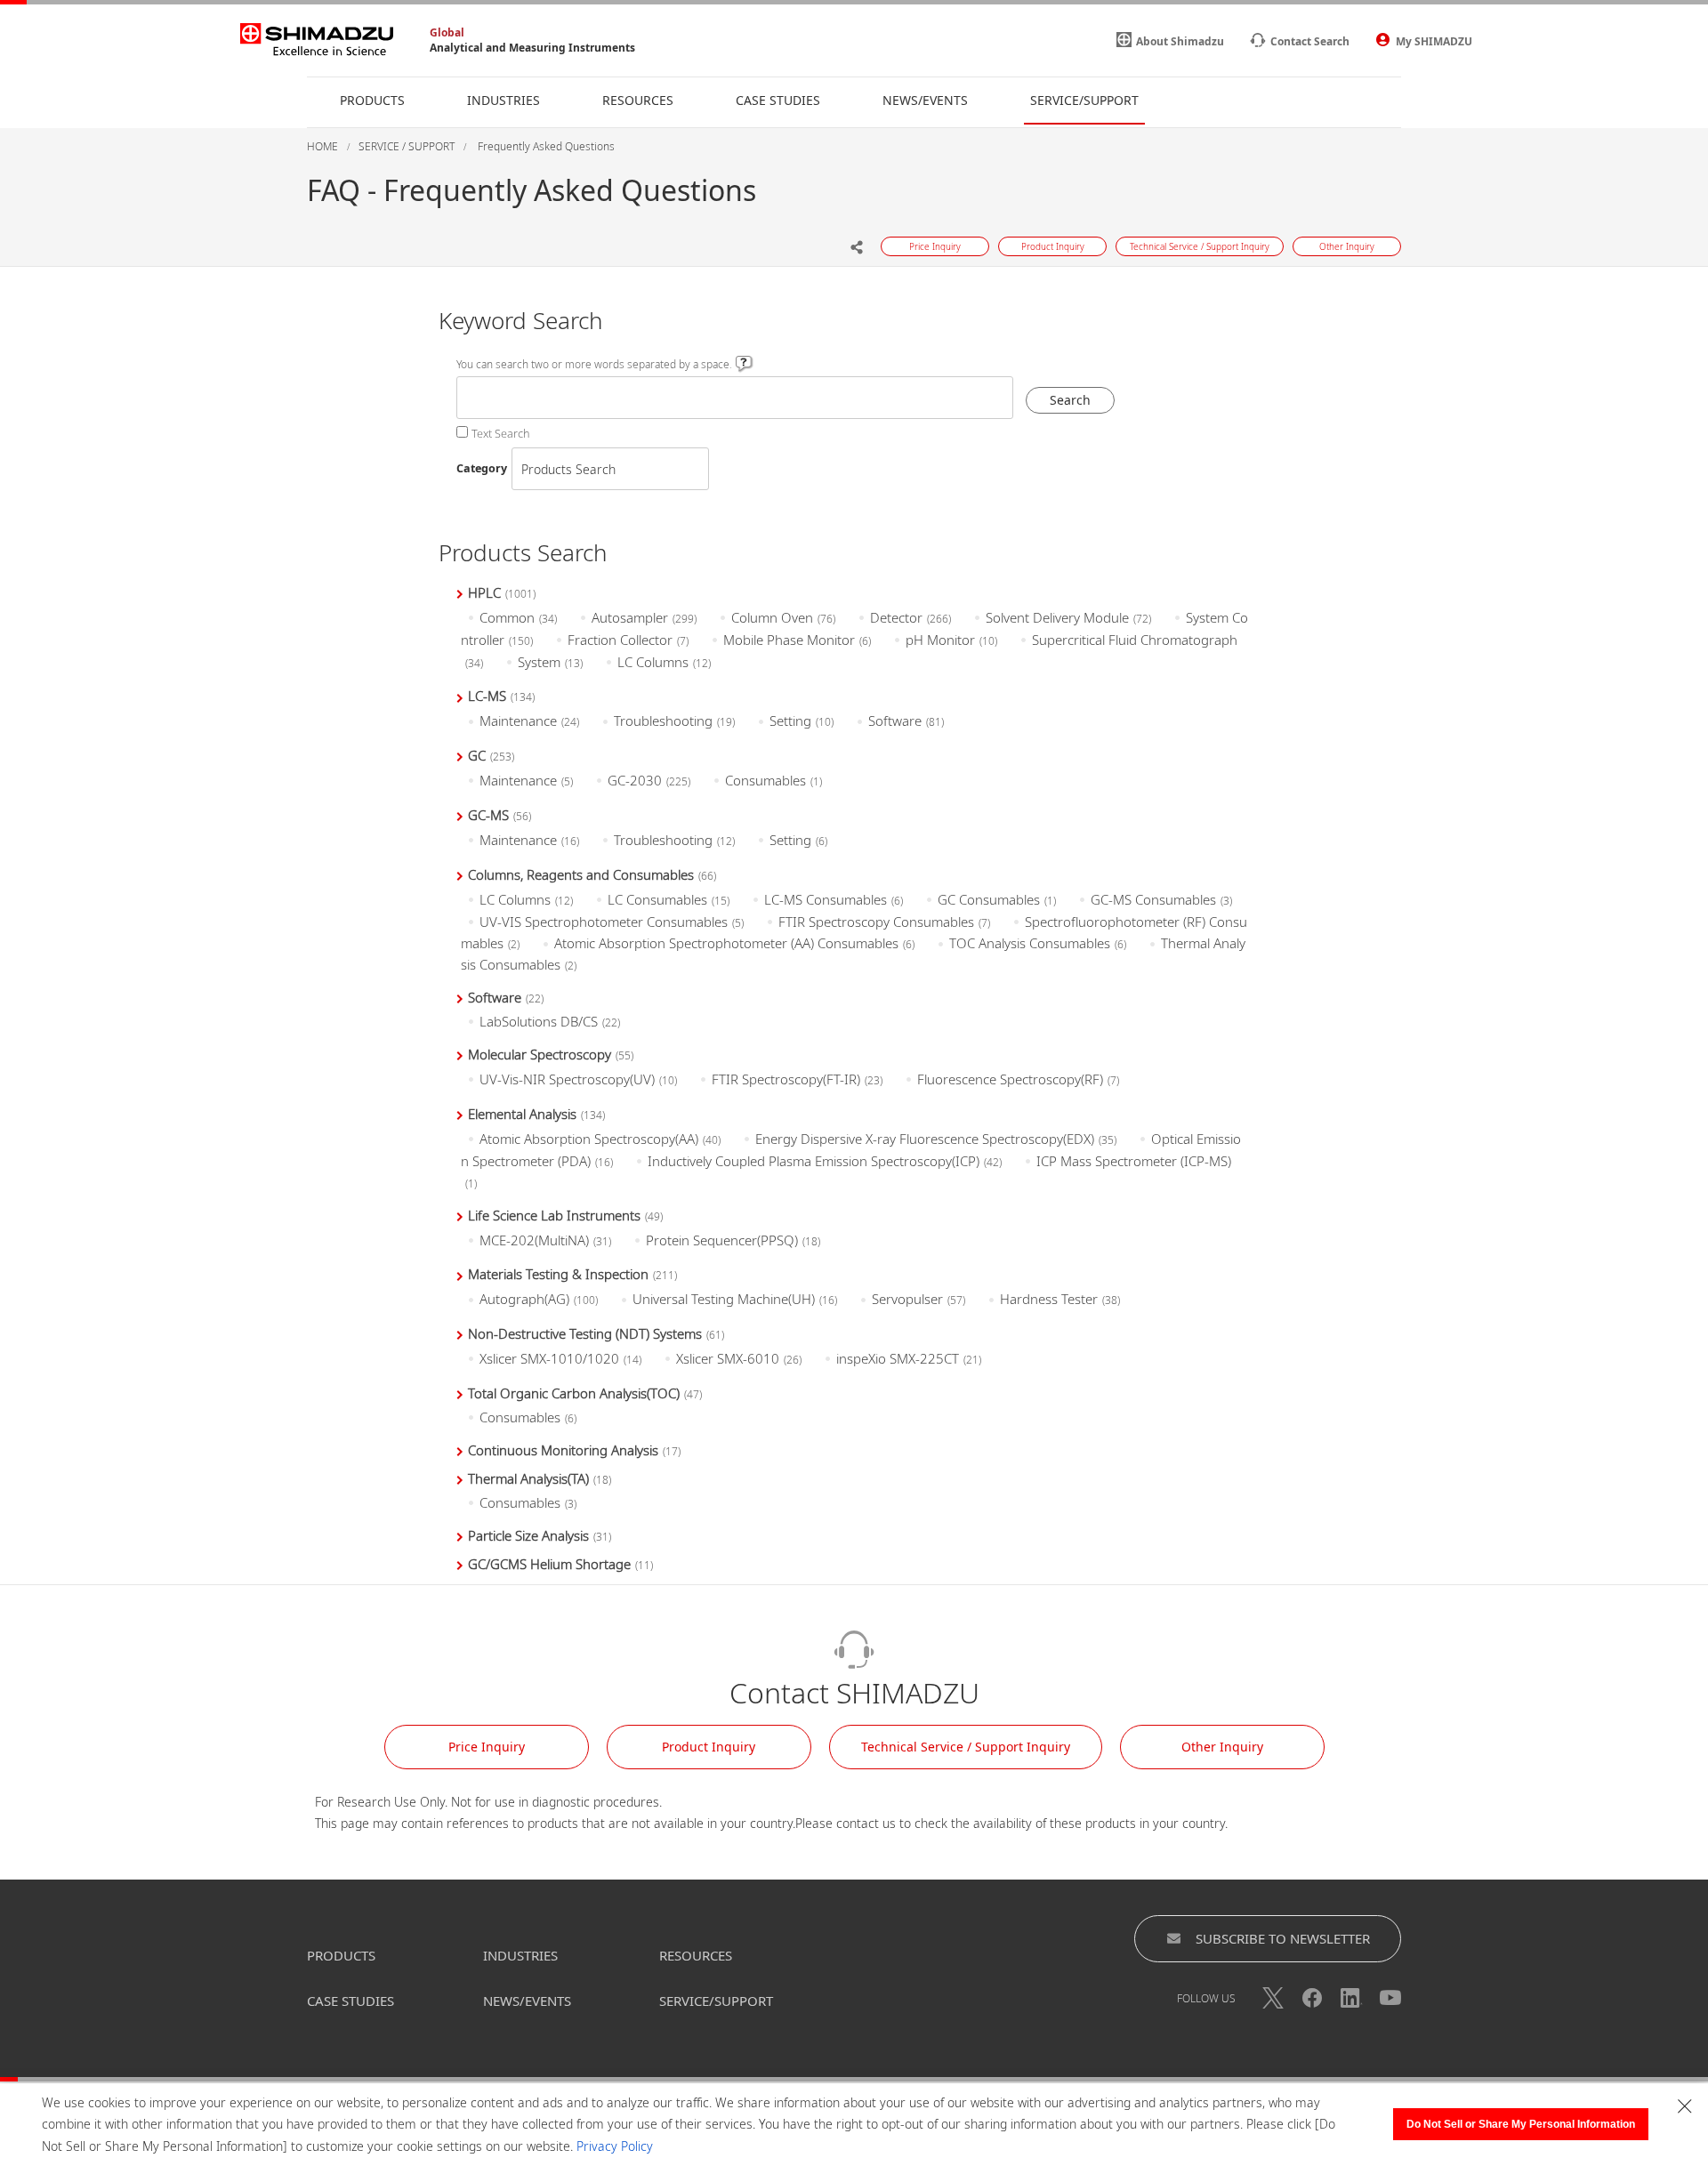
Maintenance (529, 721)
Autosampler (644, 617)
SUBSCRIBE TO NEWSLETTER (1283, 1938)
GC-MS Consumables (1161, 899)
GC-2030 (649, 780)
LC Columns (664, 662)
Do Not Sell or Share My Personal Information (1521, 2124)
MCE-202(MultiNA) (545, 1240)
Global (447, 32)
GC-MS (500, 815)
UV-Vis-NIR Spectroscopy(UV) (578, 1079)
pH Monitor (951, 640)
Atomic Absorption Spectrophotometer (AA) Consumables (734, 943)
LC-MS (501, 696)
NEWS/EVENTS (527, 2001)
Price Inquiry (487, 1747)
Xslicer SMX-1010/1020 (560, 1358)
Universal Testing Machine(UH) (735, 1299)
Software (906, 721)
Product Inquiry (709, 1747)
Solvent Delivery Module (1068, 617)
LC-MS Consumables (834, 899)
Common (518, 617)
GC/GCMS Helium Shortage (560, 1564)
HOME (322, 146)
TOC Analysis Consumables (1038, 943)
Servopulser (918, 1299)
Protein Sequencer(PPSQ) (733, 1240)
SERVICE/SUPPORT (716, 2001)
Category (482, 468)
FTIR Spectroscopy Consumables (884, 922)
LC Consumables (669, 899)
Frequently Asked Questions (545, 146)
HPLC (502, 592)
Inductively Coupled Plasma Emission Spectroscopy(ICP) (825, 1161)
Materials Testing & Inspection (572, 1274)
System (550, 662)
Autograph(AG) (539, 1299)
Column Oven (783, 617)
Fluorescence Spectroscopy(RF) (1018, 1079)
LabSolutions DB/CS (550, 1021)
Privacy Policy (615, 2146)
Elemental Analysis (536, 1114)
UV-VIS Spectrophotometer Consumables (612, 922)
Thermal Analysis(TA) (540, 1478)
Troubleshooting (674, 721)
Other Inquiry (1222, 1747)
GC (491, 755)
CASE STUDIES (350, 2001)
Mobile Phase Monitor (797, 640)
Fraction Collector (628, 640)
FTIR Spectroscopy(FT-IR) (797, 1079)
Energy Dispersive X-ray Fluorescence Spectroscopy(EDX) (936, 1139)
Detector (910, 617)
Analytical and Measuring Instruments (532, 48)
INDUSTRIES (520, 1955)
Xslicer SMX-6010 (739, 1358)
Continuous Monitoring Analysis (574, 1450)
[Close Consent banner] (1685, 2106)
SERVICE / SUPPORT (407, 146)
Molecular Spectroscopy (551, 1054)
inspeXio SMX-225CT (909, 1358)
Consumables (773, 780)
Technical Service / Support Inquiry (966, 1747)
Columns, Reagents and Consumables (592, 874)
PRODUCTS (341, 1955)
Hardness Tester (1060, 1299)
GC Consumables (997, 899)
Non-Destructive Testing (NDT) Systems (596, 1333)
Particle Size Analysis (540, 1535)
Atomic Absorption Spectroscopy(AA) (600, 1139)
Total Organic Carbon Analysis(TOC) (585, 1393)
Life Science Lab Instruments (565, 1215)
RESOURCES (696, 1955)
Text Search (501, 434)
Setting (802, 721)
